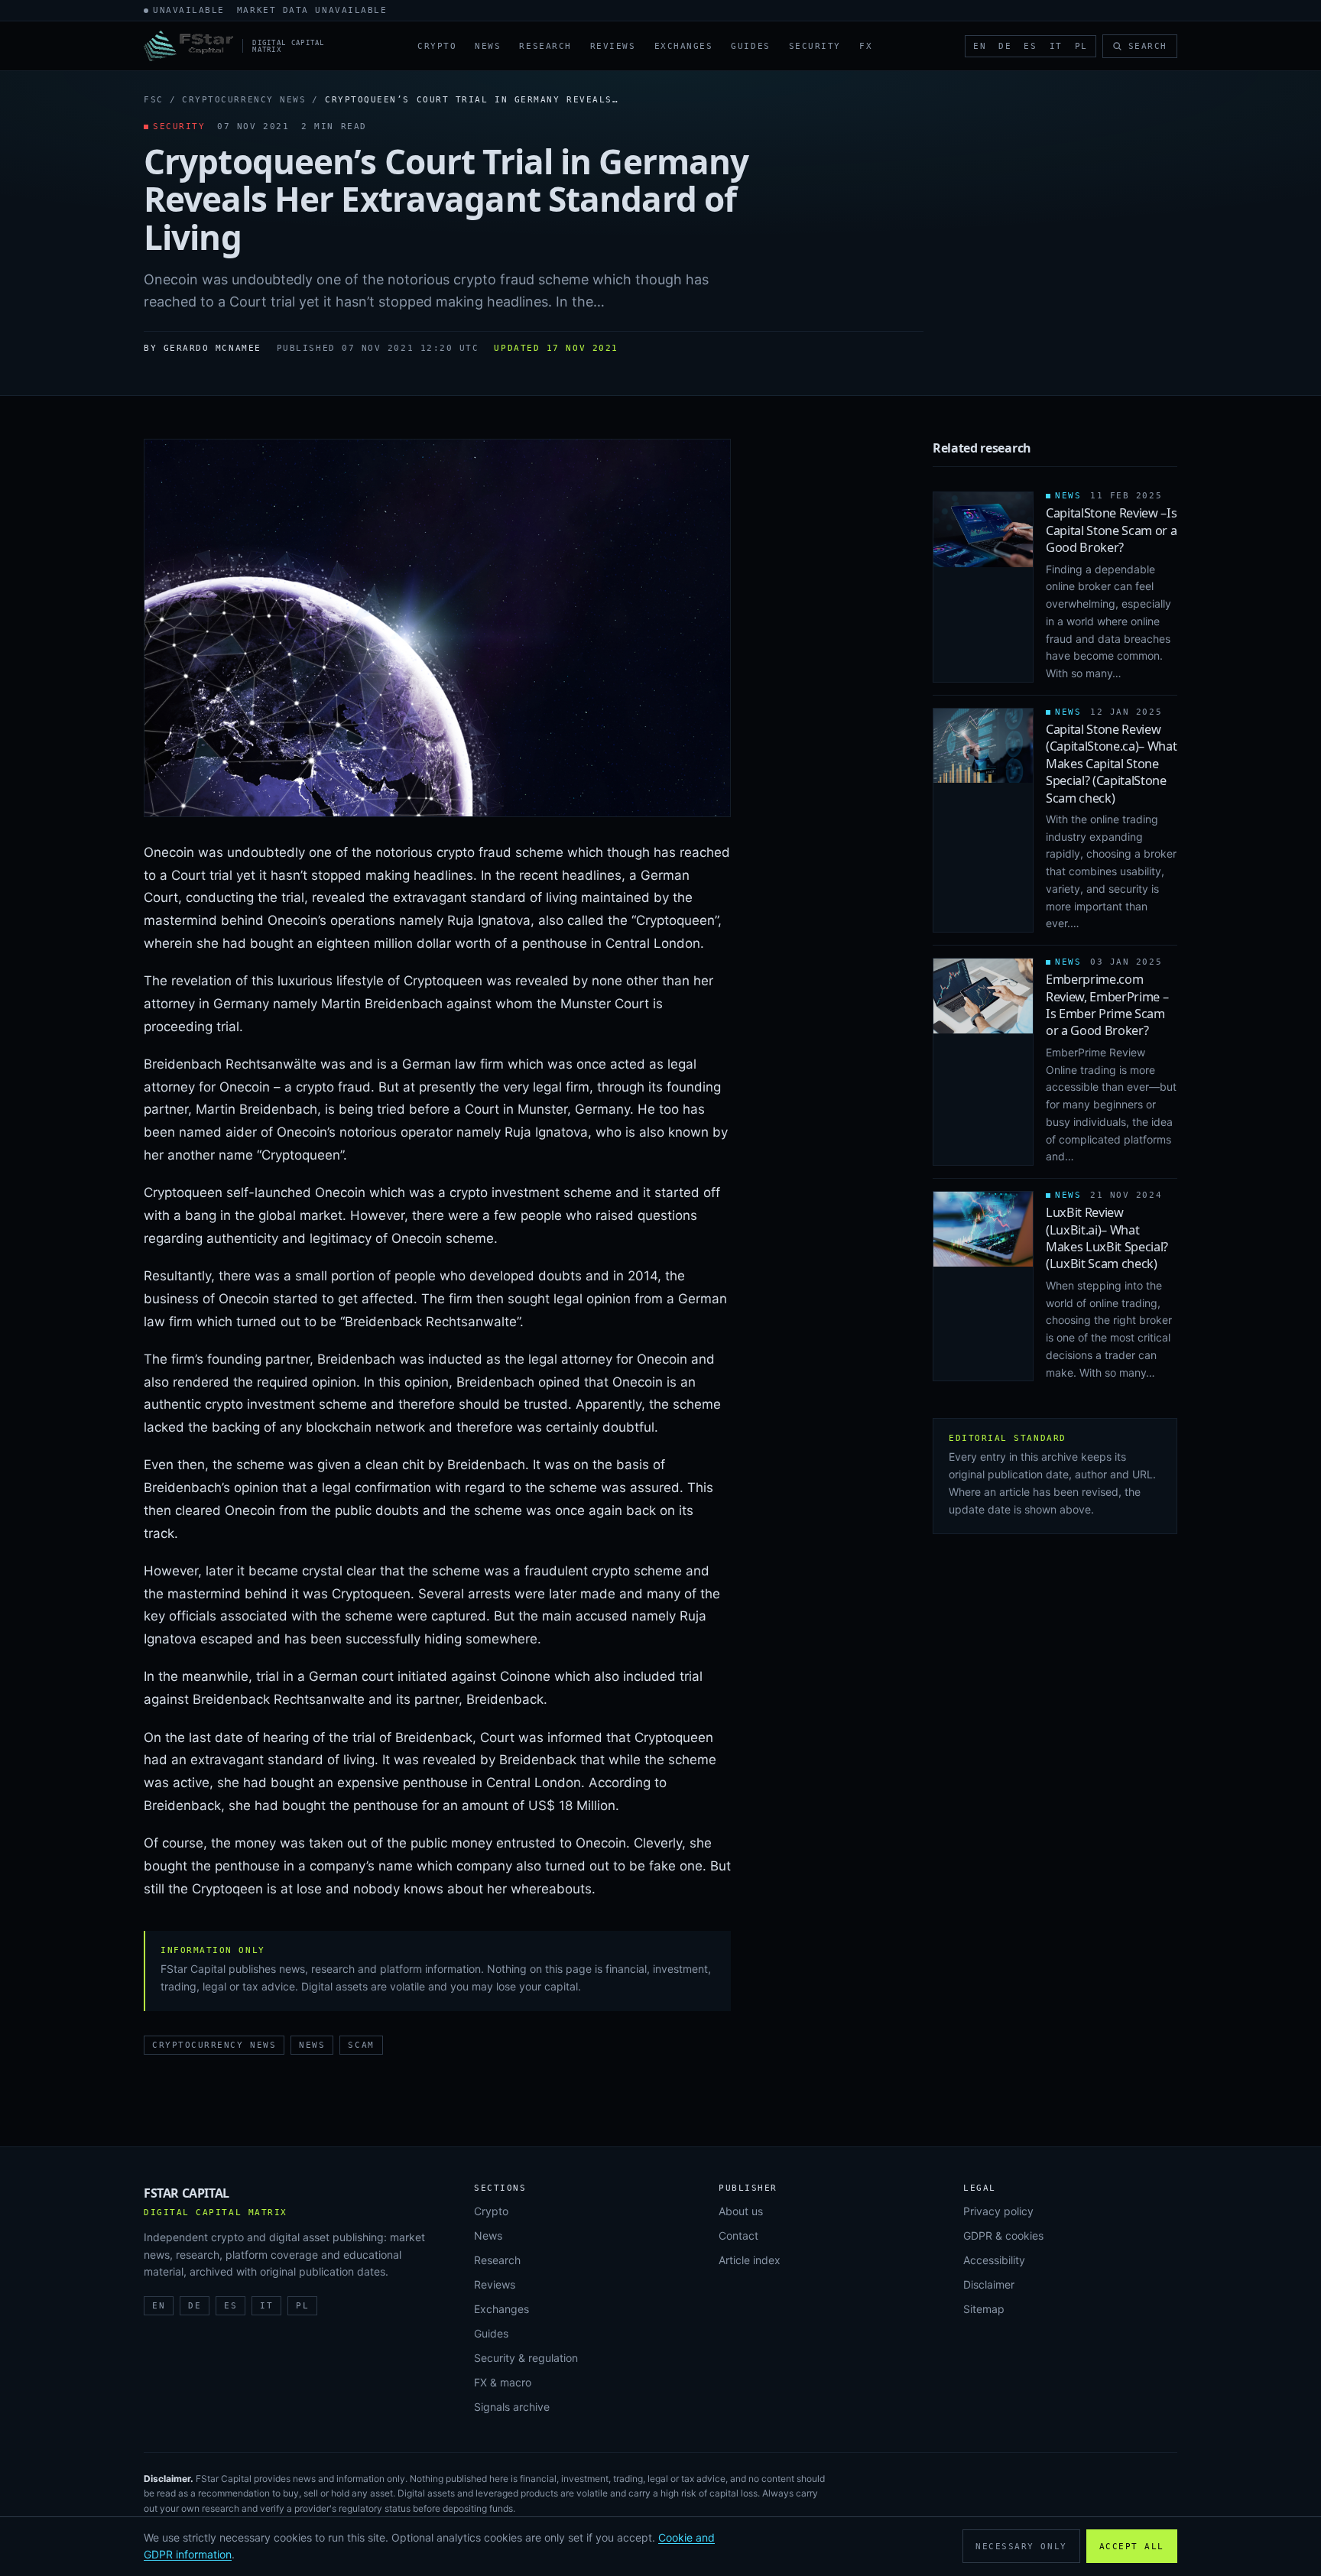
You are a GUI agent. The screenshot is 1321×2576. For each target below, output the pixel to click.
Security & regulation (526, 2358)
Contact (738, 2235)
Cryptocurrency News (244, 100)
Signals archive (512, 2407)
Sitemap (984, 2309)
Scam (361, 2045)
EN (980, 46)
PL (1081, 46)
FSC (154, 100)
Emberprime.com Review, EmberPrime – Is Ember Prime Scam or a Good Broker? (1107, 1005)
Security (815, 46)
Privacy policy (998, 2211)
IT (1056, 46)
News (488, 46)
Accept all (1132, 2547)
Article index (750, 2260)
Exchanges (684, 46)
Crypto (437, 46)
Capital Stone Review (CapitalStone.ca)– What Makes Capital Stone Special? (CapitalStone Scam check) (1112, 764)
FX (866, 46)
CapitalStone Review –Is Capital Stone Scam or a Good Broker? (1112, 530)
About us (741, 2211)
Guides (750, 46)
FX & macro (503, 2382)
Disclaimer (989, 2284)
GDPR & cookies (1003, 2235)
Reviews (613, 46)
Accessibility (994, 2260)
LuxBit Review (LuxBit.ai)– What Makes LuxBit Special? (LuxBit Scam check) (1107, 1238)
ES (1030, 46)
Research (545, 46)
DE (1005, 46)
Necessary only (1021, 2547)
